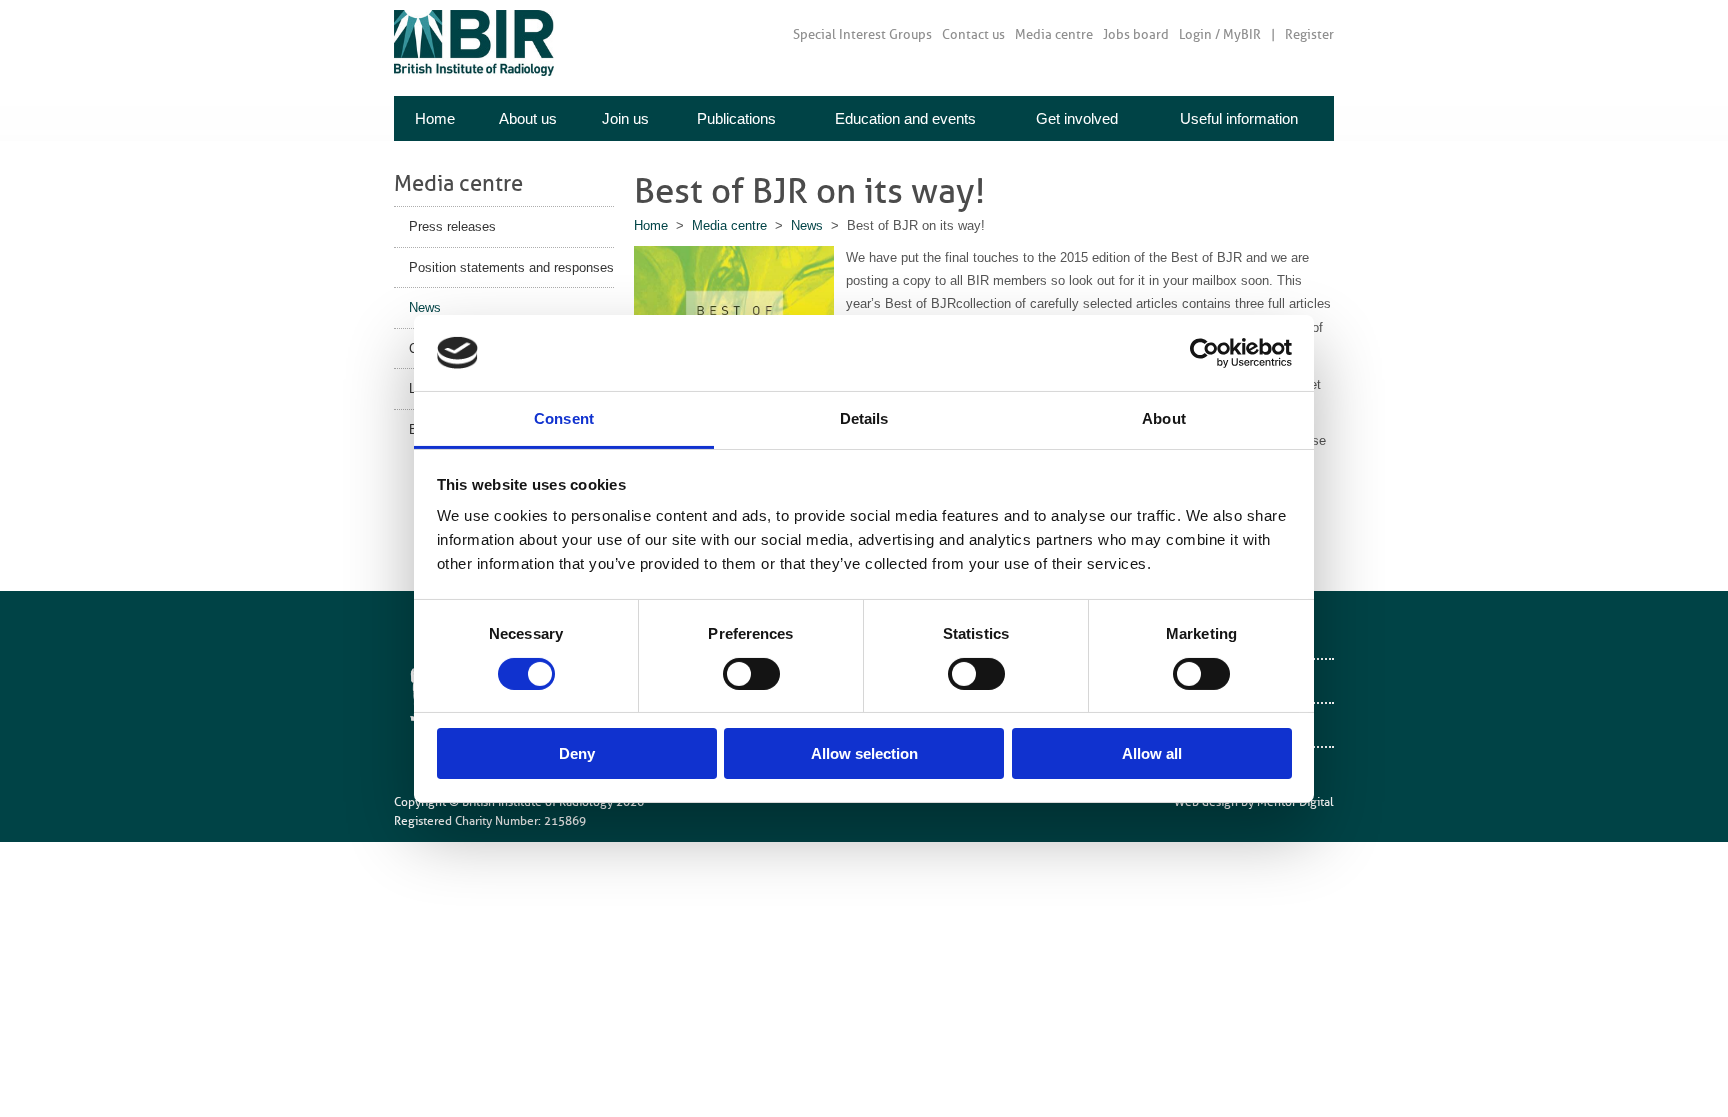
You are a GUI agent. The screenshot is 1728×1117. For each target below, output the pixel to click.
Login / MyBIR (1220, 34)
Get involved (1077, 118)
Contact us (973, 34)
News (425, 307)
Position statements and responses (511, 267)
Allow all (1152, 753)
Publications (736, 118)
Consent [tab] (564, 418)
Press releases (452, 226)
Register (1309, 34)
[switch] (751, 674)
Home (435, 118)
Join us (625, 118)
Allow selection (864, 753)
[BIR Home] (474, 42)
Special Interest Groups (862, 34)
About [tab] (1164, 418)
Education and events (905, 118)
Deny (577, 753)
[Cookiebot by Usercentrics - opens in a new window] (1204, 353)
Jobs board (1136, 34)
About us (528, 118)
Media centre (1054, 34)
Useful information (1239, 118)
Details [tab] (864, 418)
